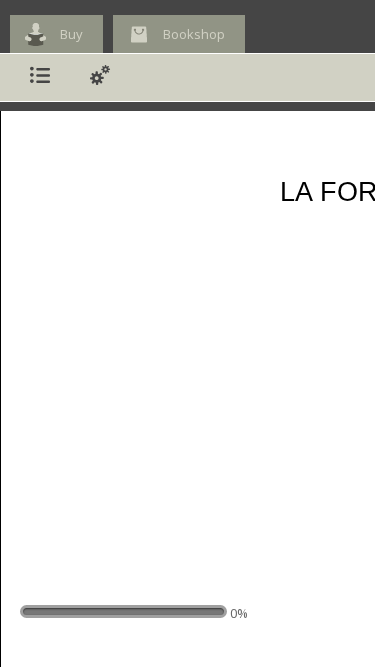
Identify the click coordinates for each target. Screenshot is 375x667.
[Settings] (100, 77)
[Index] (40, 77)
